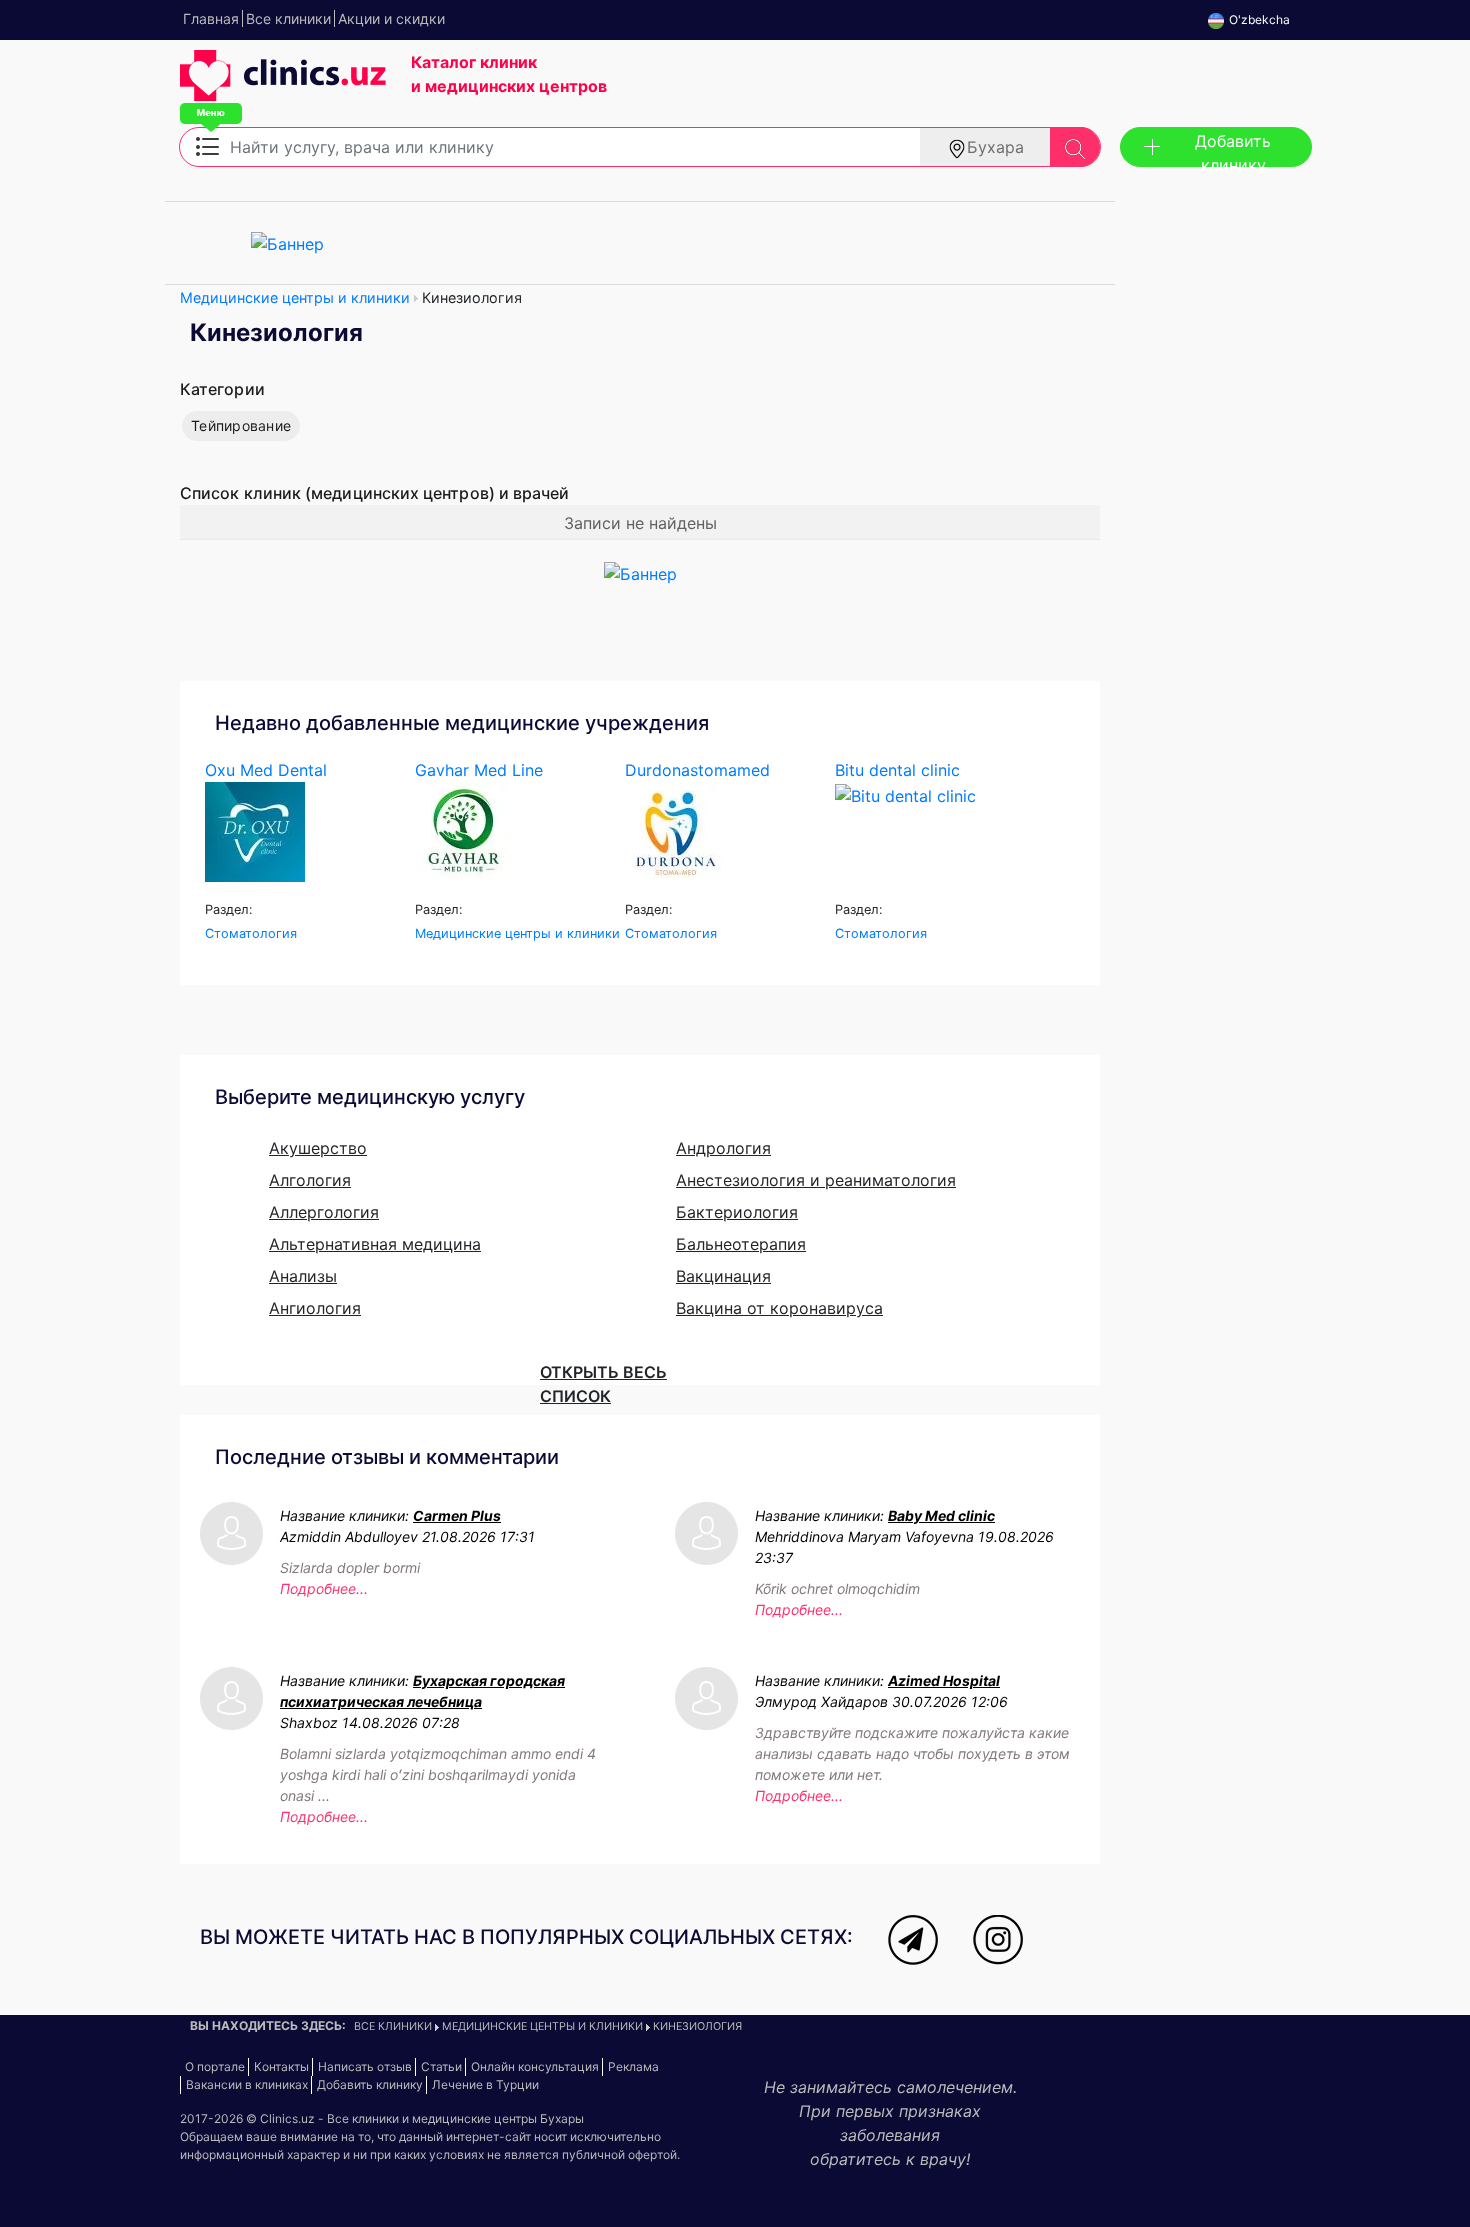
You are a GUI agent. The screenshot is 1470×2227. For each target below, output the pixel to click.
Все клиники (393, 2026)
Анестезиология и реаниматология (816, 1180)
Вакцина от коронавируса (779, 1308)
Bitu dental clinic (897, 770)
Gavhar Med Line (479, 770)
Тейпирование (241, 425)
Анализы (303, 1276)
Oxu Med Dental (266, 770)
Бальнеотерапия (741, 1244)
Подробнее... (324, 1588)
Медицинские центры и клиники (295, 297)
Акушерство (318, 1148)
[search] (1075, 147)
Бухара (995, 147)
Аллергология (324, 1212)
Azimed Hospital (944, 1680)
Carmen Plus (457, 1515)
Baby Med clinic (941, 1515)
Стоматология (251, 933)
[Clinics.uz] (283, 86)
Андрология (723, 1148)
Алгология (310, 1180)
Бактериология (737, 1212)
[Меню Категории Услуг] (207, 145)
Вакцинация (723, 1276)
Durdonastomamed (697, 770)
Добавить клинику (1233, 149)
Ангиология (315, 1308)
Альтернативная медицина (375, 1244)
